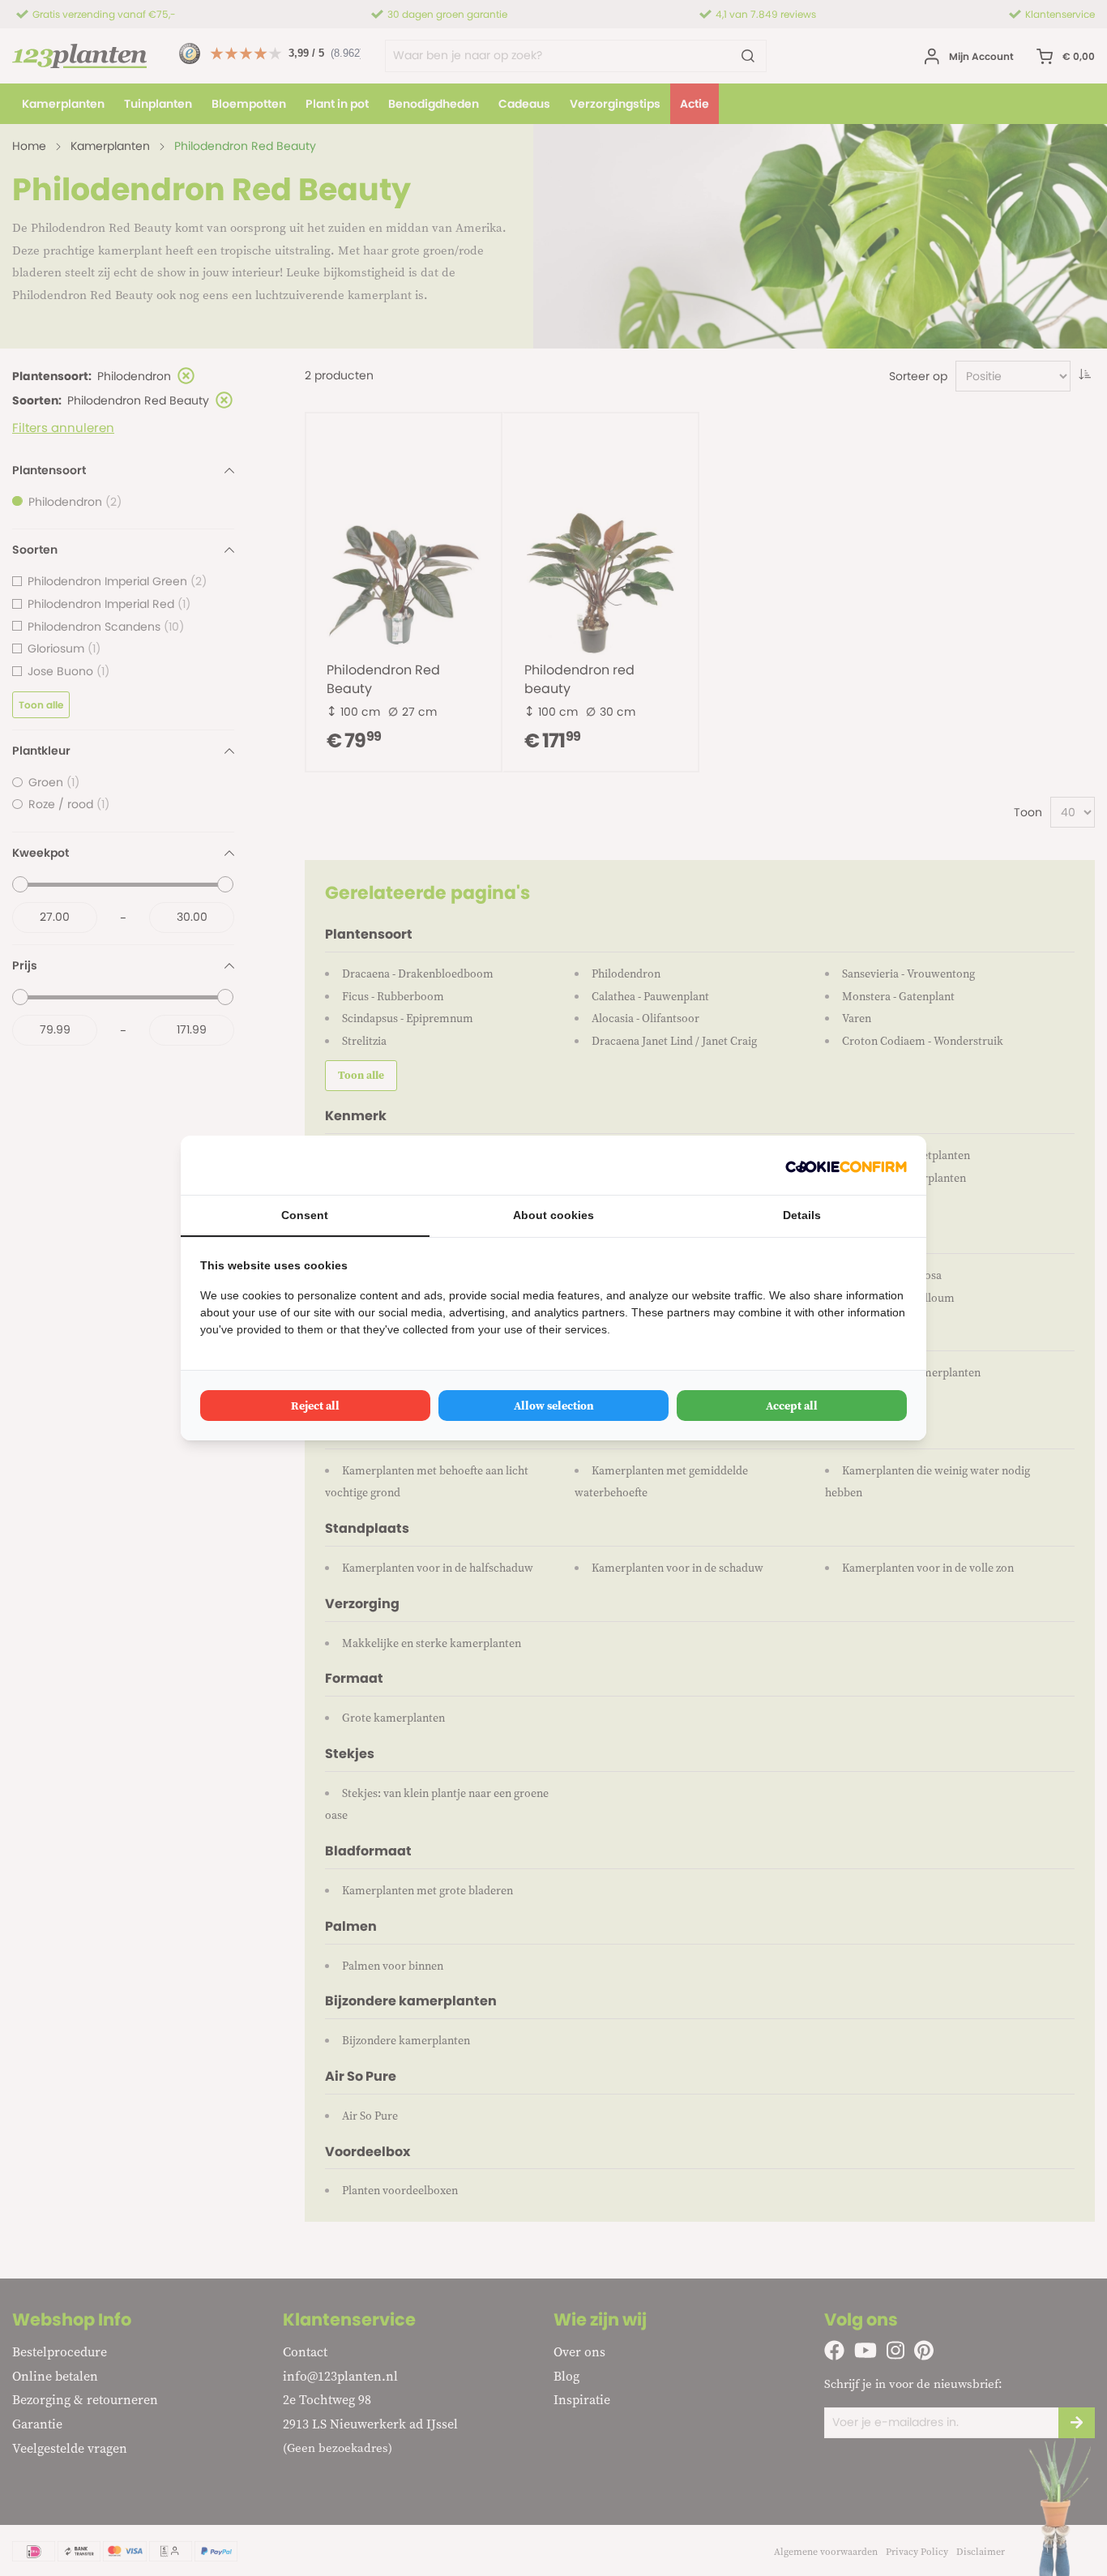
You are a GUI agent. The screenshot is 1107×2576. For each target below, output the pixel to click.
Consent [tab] (305, 1215)
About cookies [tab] (553, 1215)
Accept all (792, 1406)
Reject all (315, 1406)
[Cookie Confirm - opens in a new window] (846, 1165)
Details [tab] (802, 1215)
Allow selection (554, 1406)
